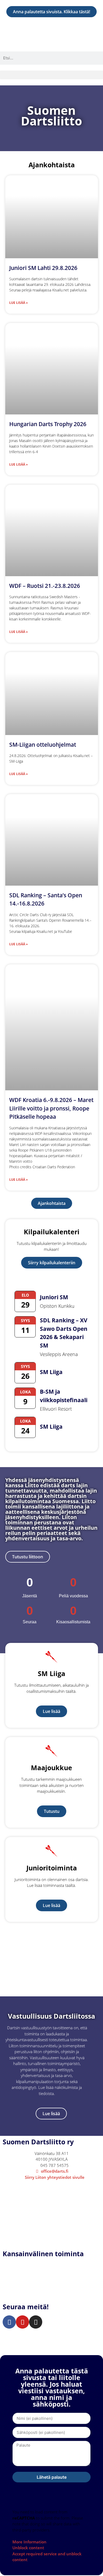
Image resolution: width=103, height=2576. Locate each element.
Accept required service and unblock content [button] (47, 2557)
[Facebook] (9, 2322)
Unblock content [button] (28, 2548)
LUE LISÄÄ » (18, 303)
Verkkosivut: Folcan (19, 2340)
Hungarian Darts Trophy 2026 (48, 424)
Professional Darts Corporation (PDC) (38, 2295)
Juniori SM (54, 1297)
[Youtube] (22, 2322)
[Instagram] (36, 2322)
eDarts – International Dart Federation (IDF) (45, 2277)
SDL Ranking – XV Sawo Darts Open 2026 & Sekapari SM (64, 1333)
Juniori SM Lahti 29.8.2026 (43, 268)
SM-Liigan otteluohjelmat (43, 745)
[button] (51, 75)
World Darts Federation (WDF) (31, 2271)
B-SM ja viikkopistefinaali (64, 1396)
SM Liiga (51, 1372)
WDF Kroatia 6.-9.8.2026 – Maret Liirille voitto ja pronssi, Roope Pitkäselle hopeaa (51, 1108)
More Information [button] (29, 2542)
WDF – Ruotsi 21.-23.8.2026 (45, 586)
